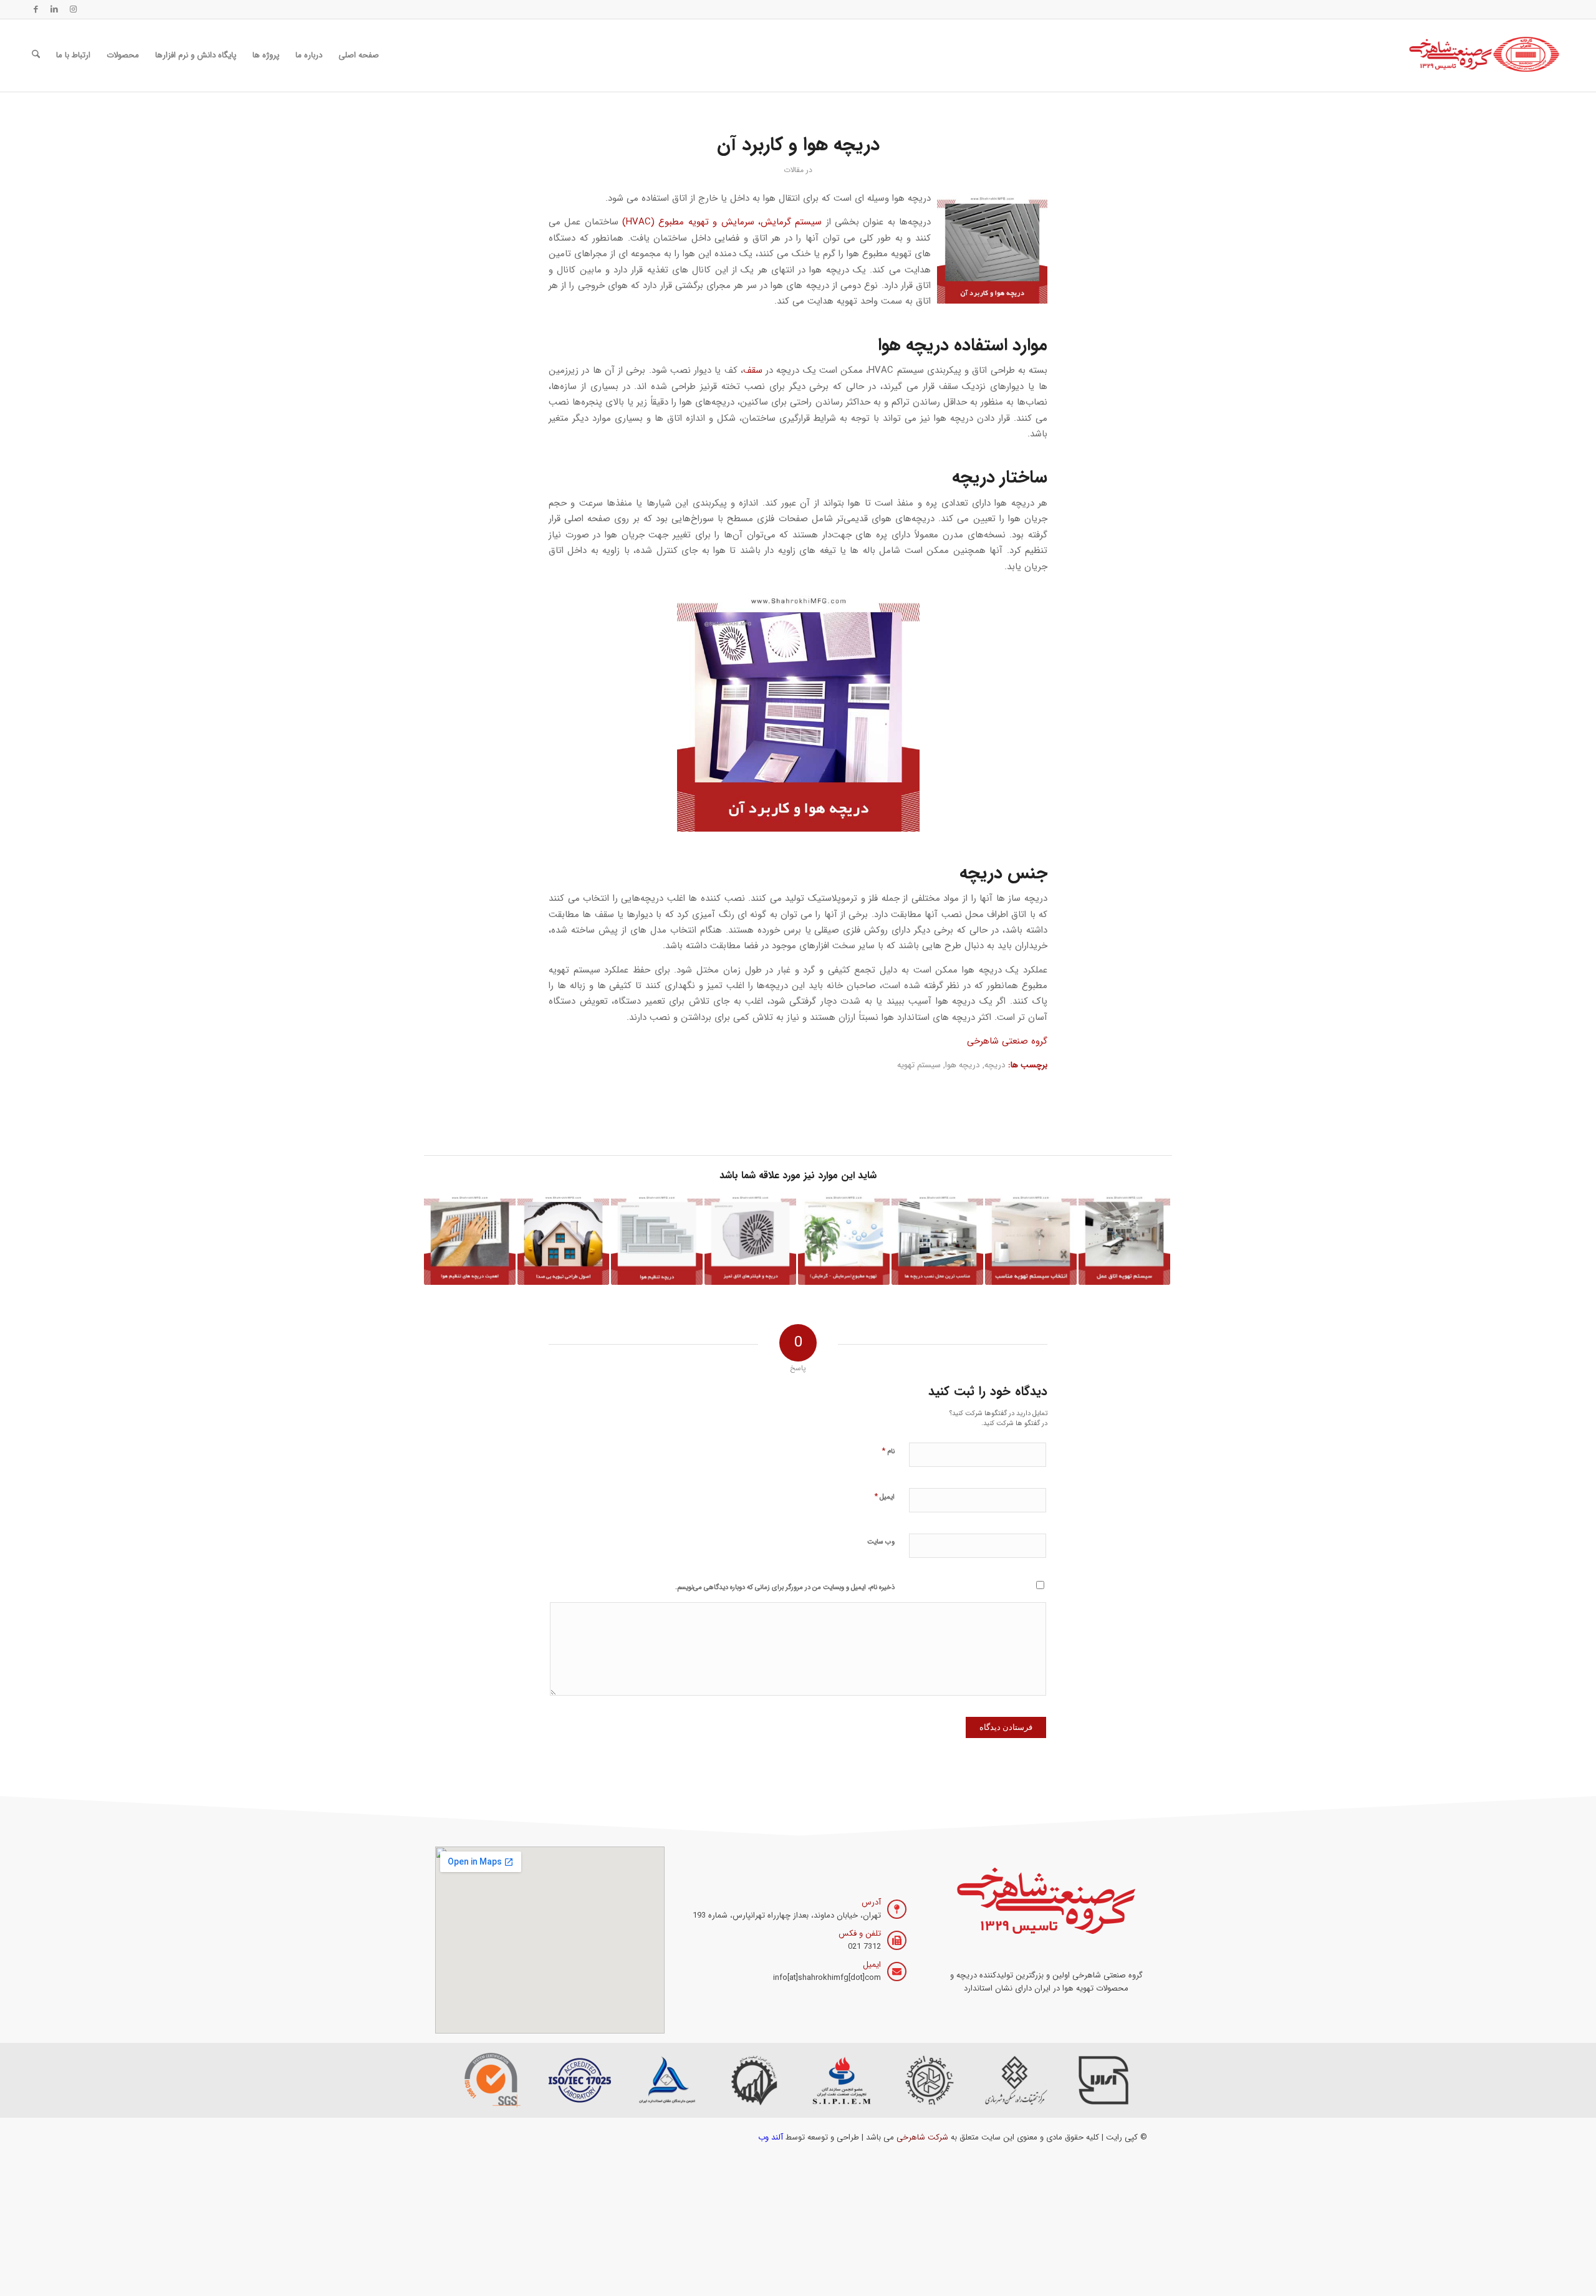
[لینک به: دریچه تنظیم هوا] (657, 1239)
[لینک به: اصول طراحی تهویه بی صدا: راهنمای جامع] (563, 1239)
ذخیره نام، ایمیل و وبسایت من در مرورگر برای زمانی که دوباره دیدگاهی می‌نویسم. (785, 1588)
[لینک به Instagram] (73, 9)
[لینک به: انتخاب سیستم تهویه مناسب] (1031, 1239)
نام (888, 1451)
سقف (753, 370)
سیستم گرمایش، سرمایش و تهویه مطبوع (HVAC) (722, 222)
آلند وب (771, 2137)
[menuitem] (359, 55)
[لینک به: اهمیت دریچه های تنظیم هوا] (470, 1239)
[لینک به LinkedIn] (54, 9)
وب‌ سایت (881, 1542)
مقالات (794, 170)
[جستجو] (36, 55)
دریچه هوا (963, 1065)
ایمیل (884, 1496)
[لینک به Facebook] (36, 9)
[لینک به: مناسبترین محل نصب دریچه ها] (937, 1239)
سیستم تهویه (919, 1065)
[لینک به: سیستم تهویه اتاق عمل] (1124, 1239)
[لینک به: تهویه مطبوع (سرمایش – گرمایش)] (844, 1239)
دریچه (995, 1065)
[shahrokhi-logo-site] (1485, 55)
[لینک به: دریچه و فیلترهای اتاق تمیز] (750, 1239)
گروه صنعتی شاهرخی (1007, 1041)
